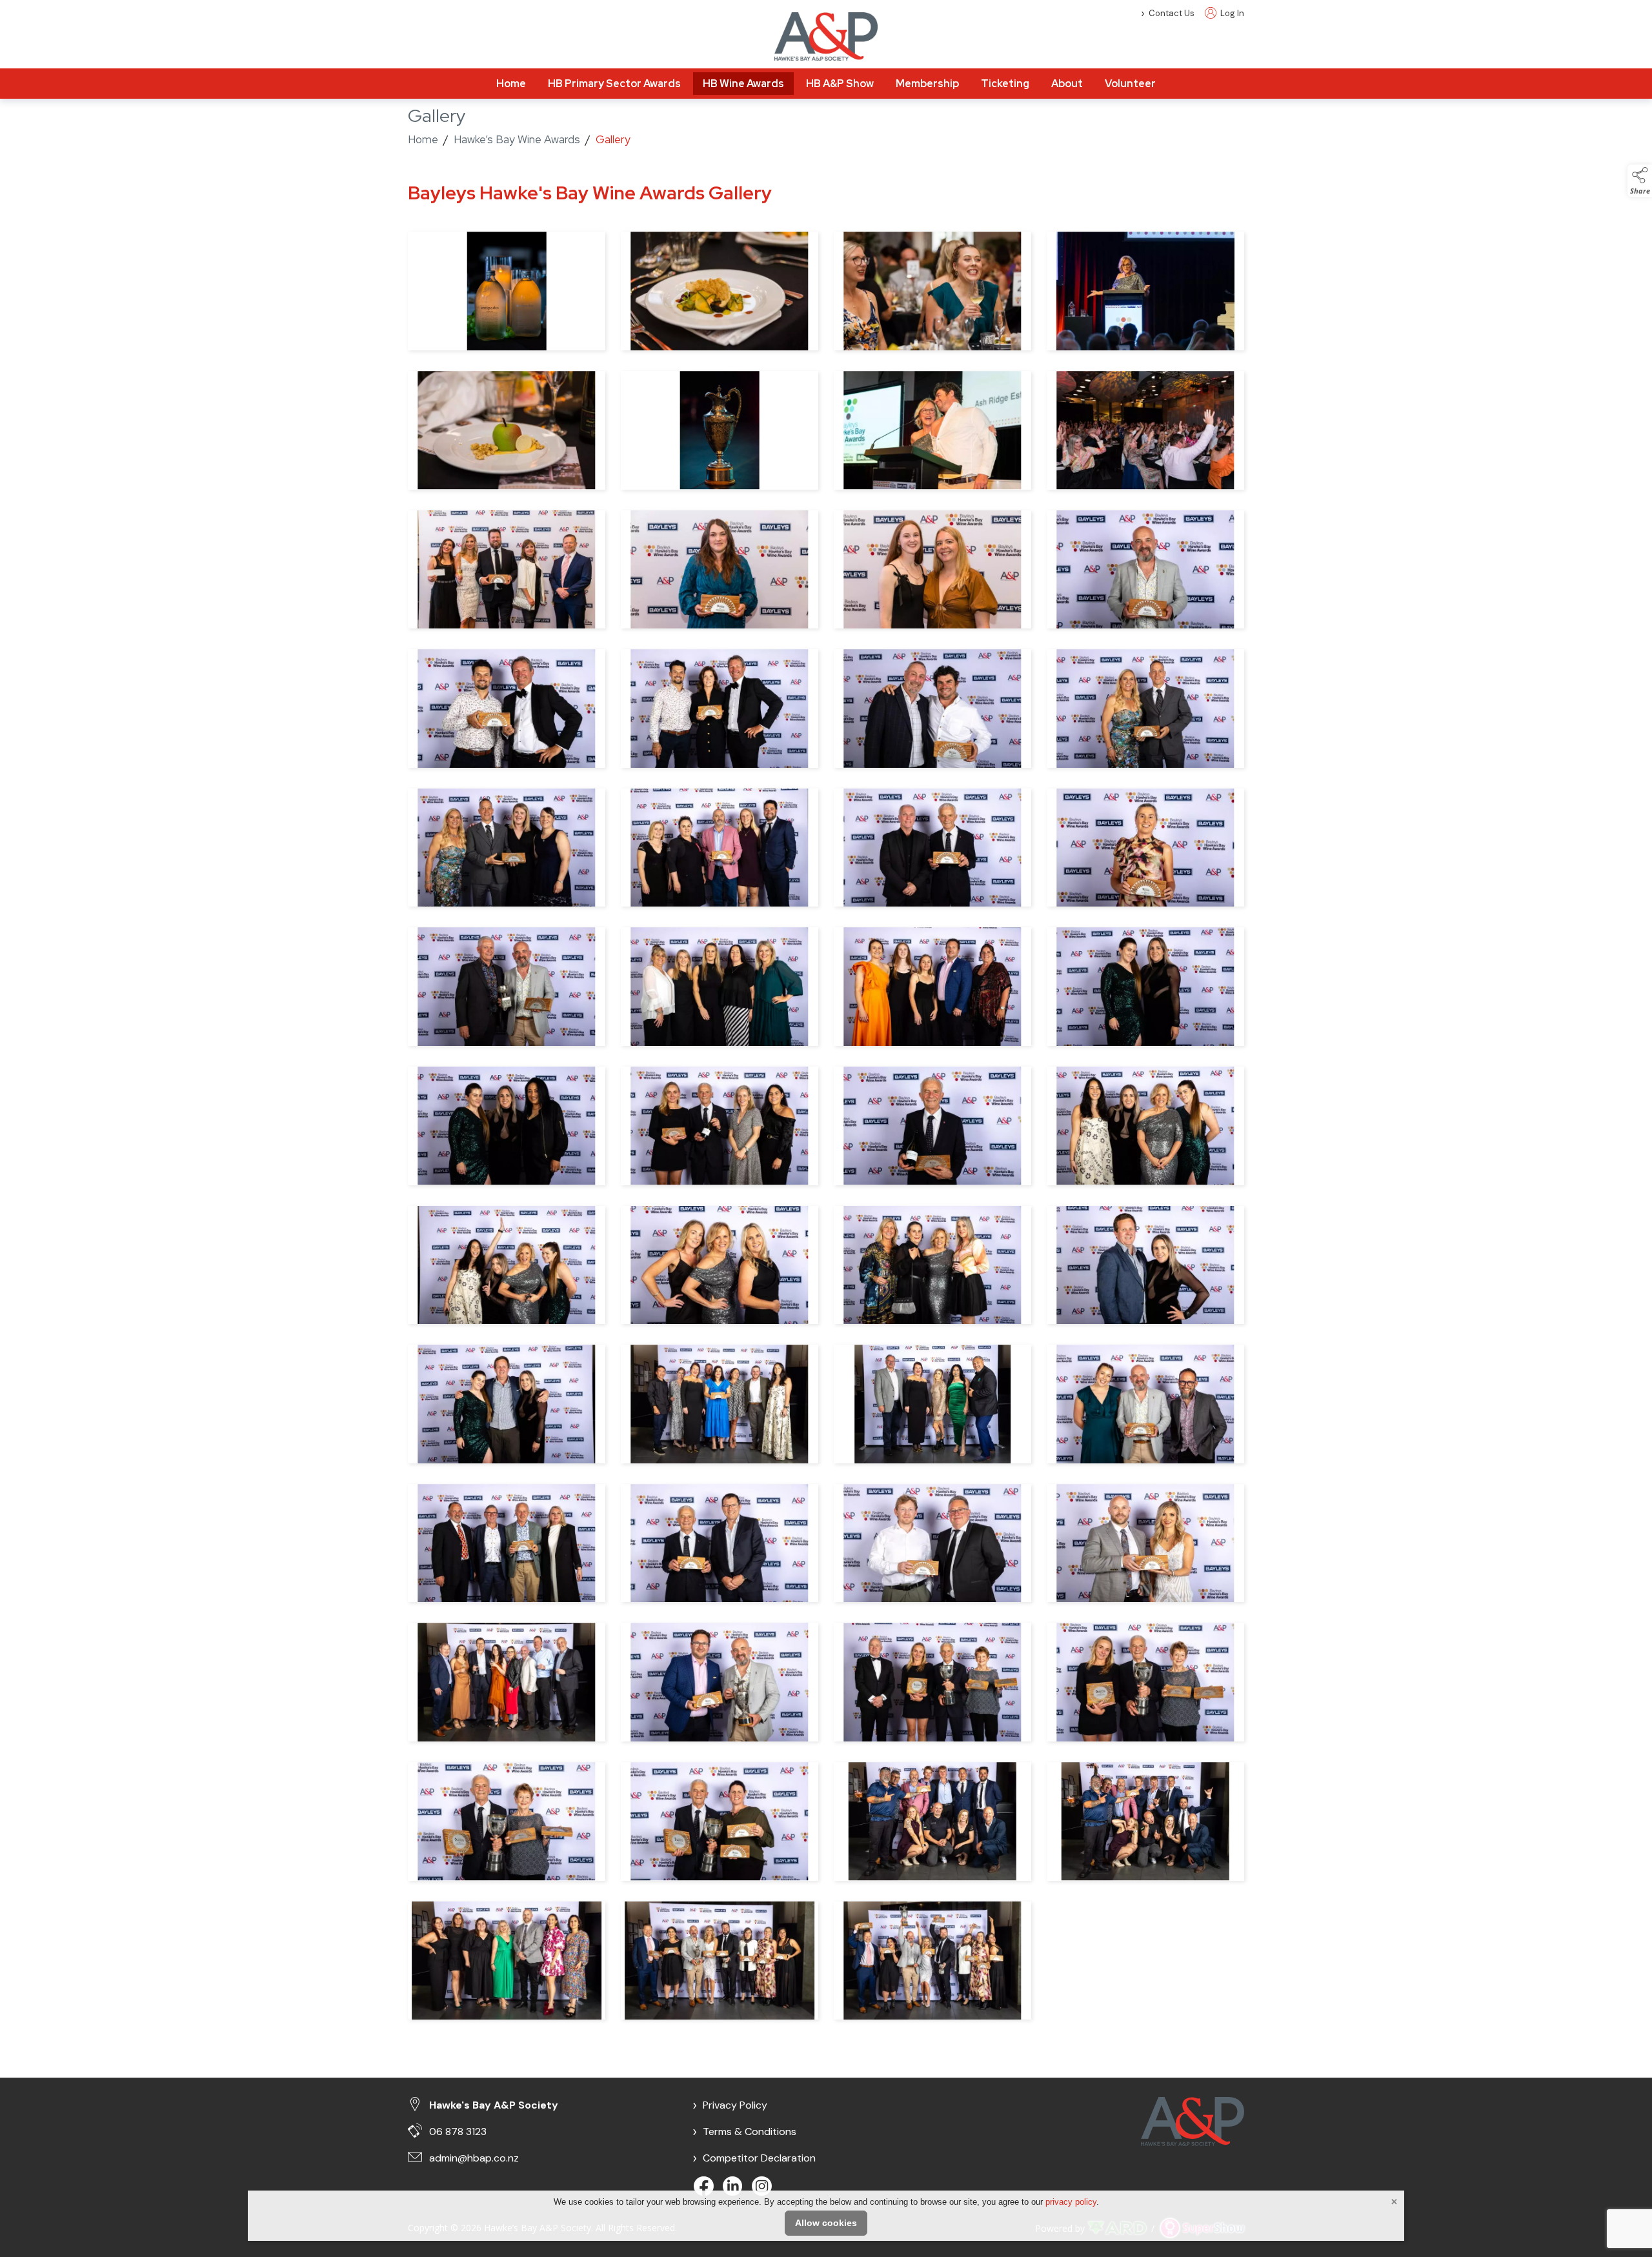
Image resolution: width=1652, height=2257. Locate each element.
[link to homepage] (826, 36)
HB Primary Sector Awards (614, 84)
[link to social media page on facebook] (705, 2188)
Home (511, 84)
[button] (1640, 181)
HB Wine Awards (743, 84)
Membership (927, 84)
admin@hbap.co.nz (474, 2158)
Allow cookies (826, 2223)
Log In (1231, 13)
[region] (826, 1110)
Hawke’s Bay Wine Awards (517, 139)
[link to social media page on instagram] (763, 2188)
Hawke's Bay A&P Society (494, 2105)
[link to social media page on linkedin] (734, 2188)
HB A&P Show (840, 84)
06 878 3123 (458, 2132)
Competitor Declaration (754, 2158)
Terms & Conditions (744, 2132)
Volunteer (1130, 84)
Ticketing (1005, 84)
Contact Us (1172, 13)
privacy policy (1071, 2202)
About (1067, 84)
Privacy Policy (730, 2105)
